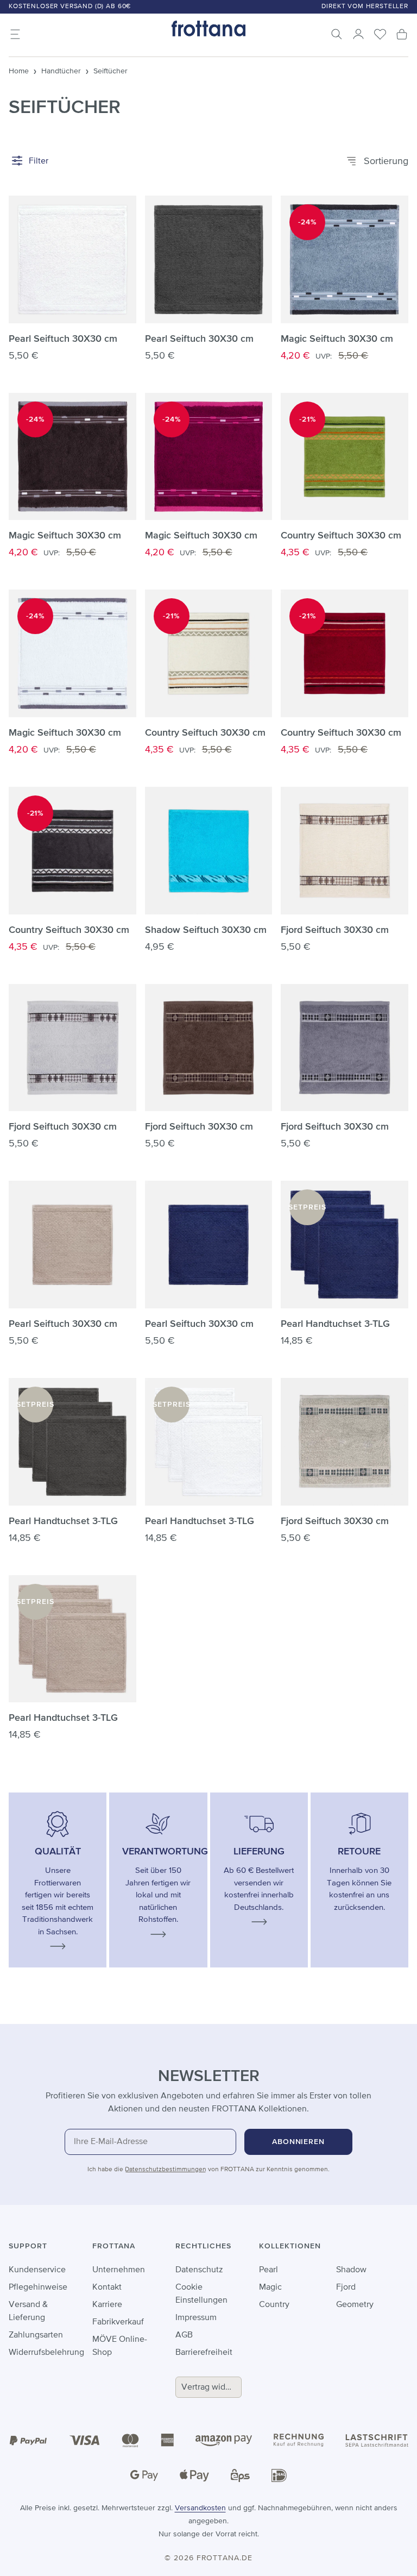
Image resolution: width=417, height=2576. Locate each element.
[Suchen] (337, 34)
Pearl (268, 2270)
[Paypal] (28, 2440)
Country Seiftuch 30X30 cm (341, 536)
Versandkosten (200, 2508)
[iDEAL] (279, 2475)
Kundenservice (37, 2270)
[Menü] (15, 34)
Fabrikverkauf (118, 2322)
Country (274, 2305)
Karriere (107, 2305)
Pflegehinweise (38, 2287)
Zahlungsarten (36, 2335)
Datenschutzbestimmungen (166, 2170)
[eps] (240, 2475)
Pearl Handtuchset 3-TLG (335, 1324)
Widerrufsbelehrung (46, 2353)
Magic (270, 2287)
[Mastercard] (130, 2440)
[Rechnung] (299, 2440)
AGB (184, 2335)
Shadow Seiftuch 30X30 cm (206, 930)
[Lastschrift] (377, 2440)
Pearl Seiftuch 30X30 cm (63, 339)
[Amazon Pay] (224, 2440)
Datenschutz (199, 2270)
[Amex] (167, 2440)
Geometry (355, 2305)
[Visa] (85, 2440)
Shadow (351, 2270)
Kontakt (107, 2287)
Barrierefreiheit (204, 2353)
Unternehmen (119, 2270)
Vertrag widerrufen (211, 2387)
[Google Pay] (144, 2475)
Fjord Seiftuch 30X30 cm (335, 930)
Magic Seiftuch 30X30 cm (337, 339)
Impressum (196, 2318)
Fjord (346, 2287)
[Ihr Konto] (358, 34)
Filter (37, 161)
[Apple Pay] (194, 2475)
